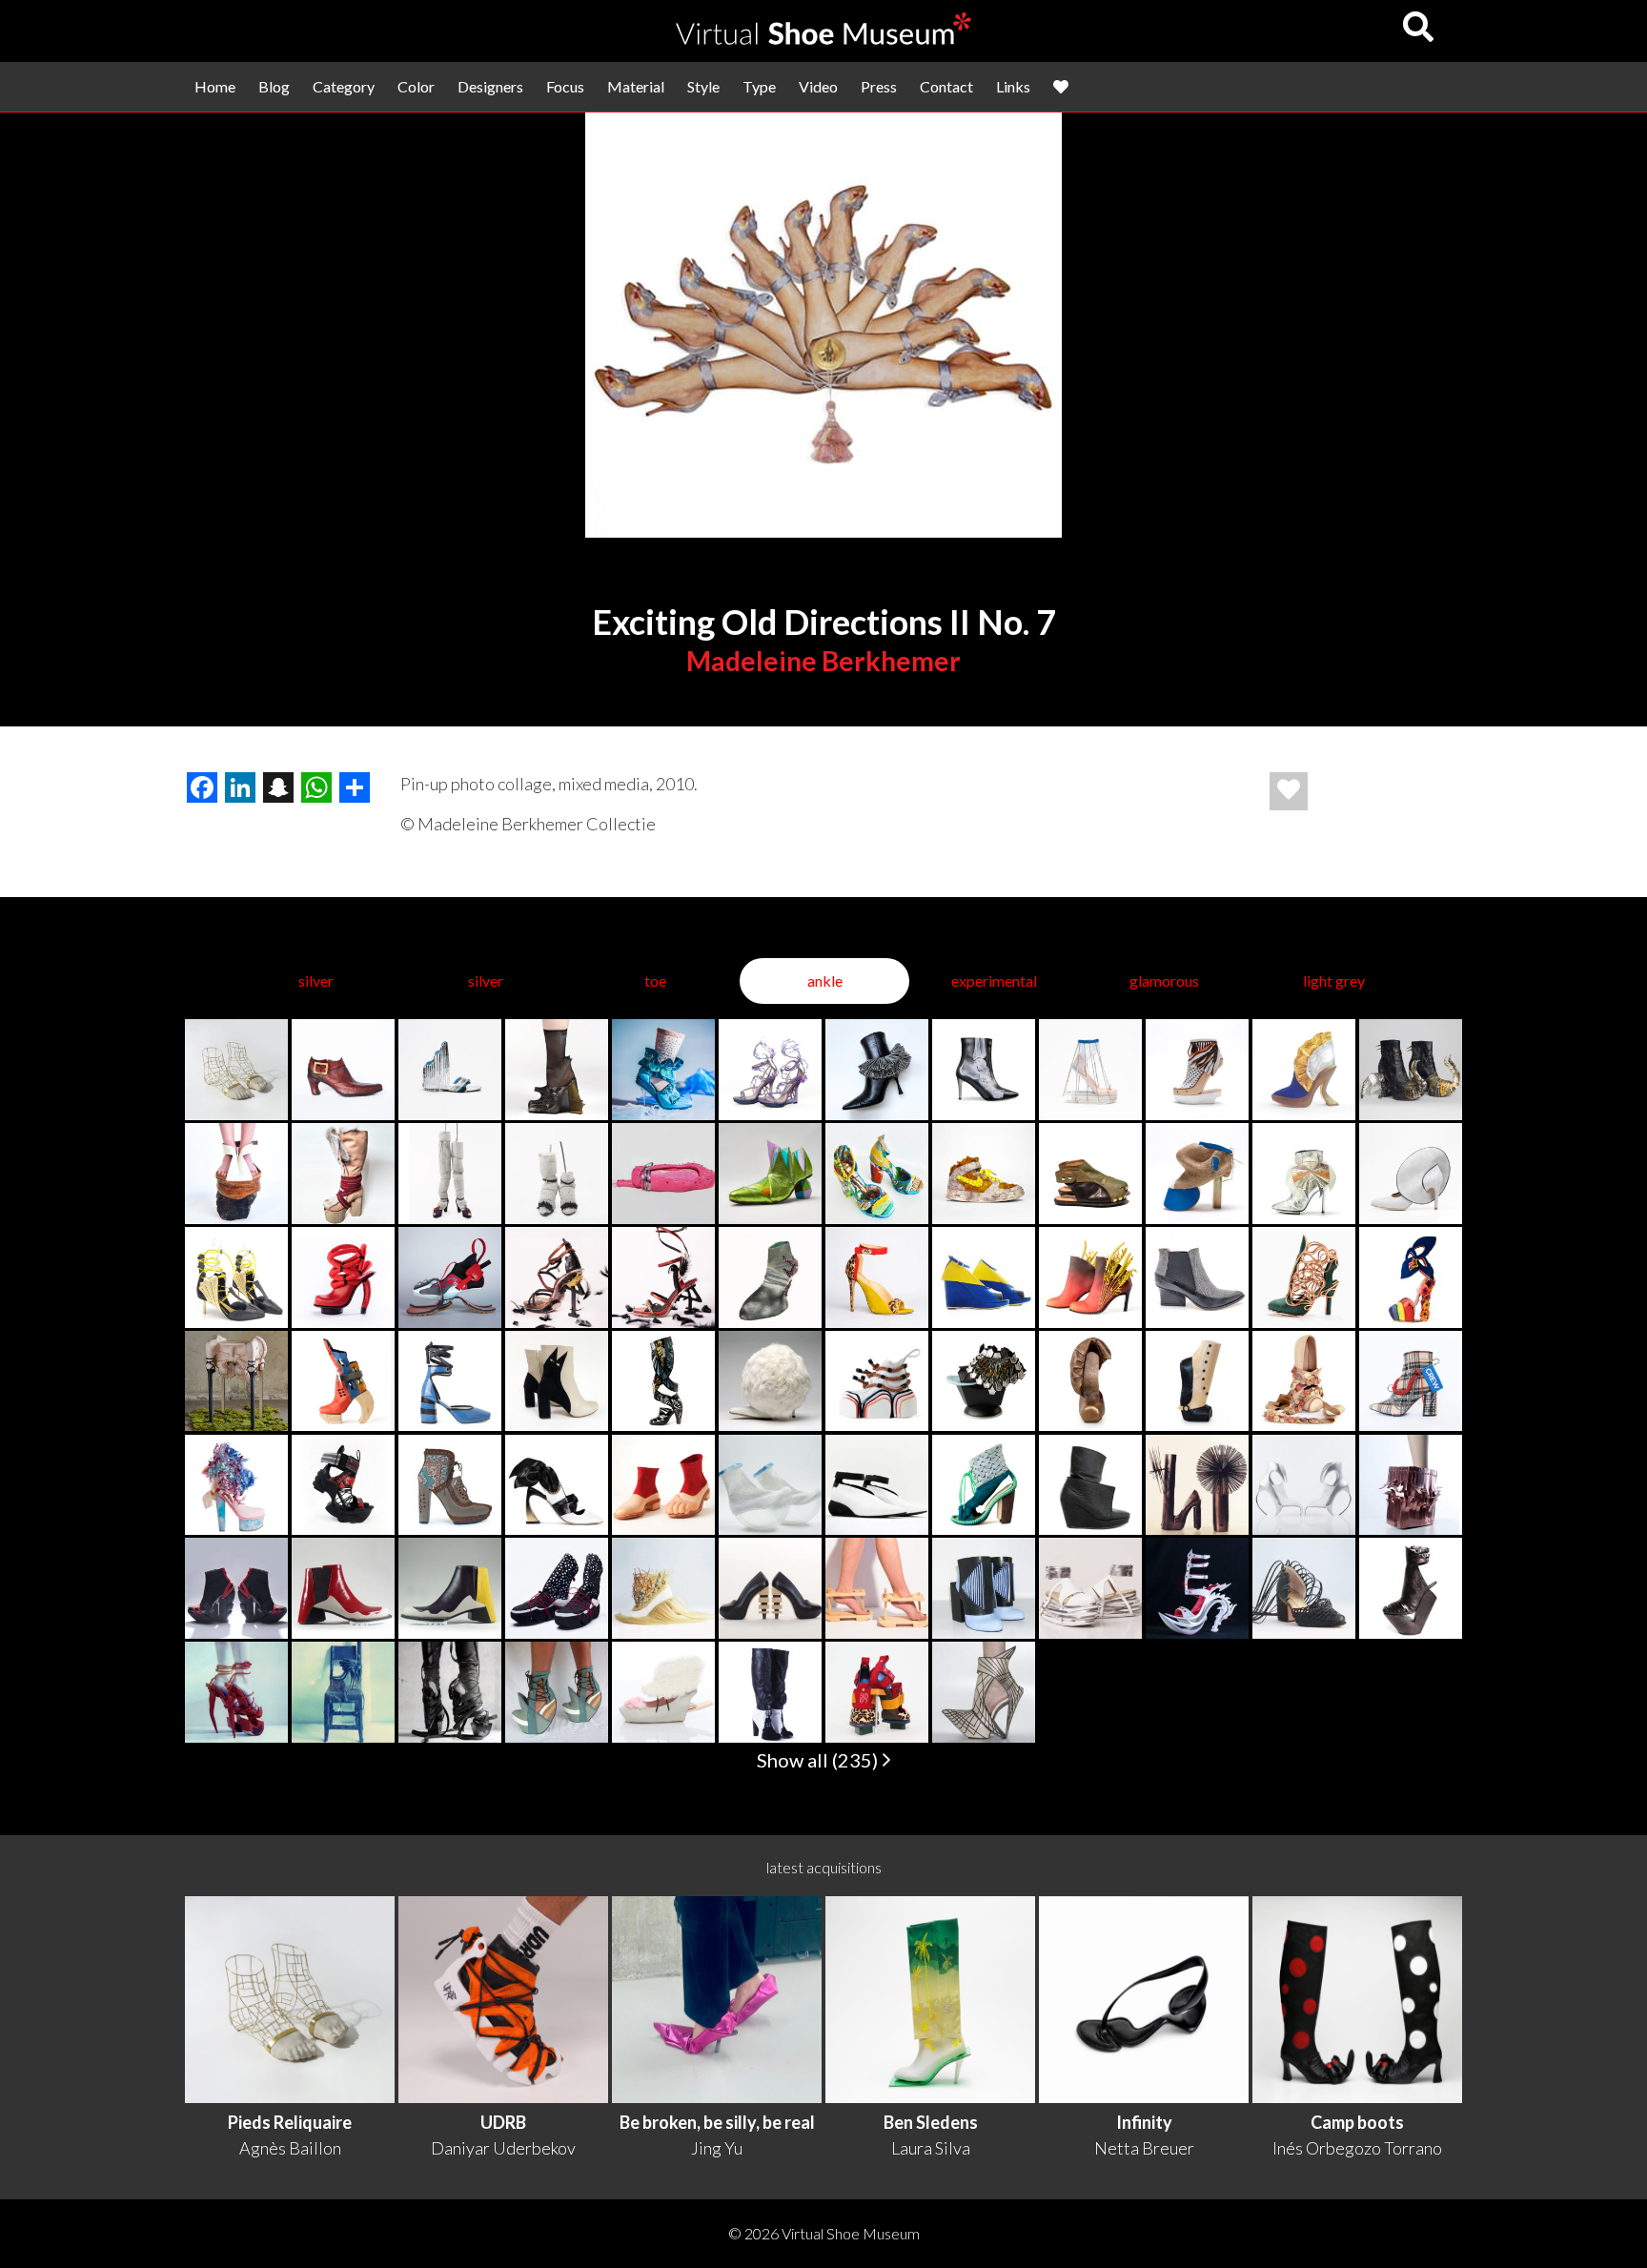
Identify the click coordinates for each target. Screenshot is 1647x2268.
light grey (1334, 981)
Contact (946, 86)
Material (636, 86)
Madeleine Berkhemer (823, 661)
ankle (825, 981)
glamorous (1164, 981)
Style (703, 86)
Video (818, 86)
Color (416, 86)
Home (215, 86)
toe (655, 981)
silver (316, 981)
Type (759, 86)
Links (1013, 86)
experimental (994, 981)
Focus (565, 86)
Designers (490, 86)
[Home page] (823, 39)
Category (344, 86)
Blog (274, 86)
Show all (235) (819, 1760)
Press (879, 86)
